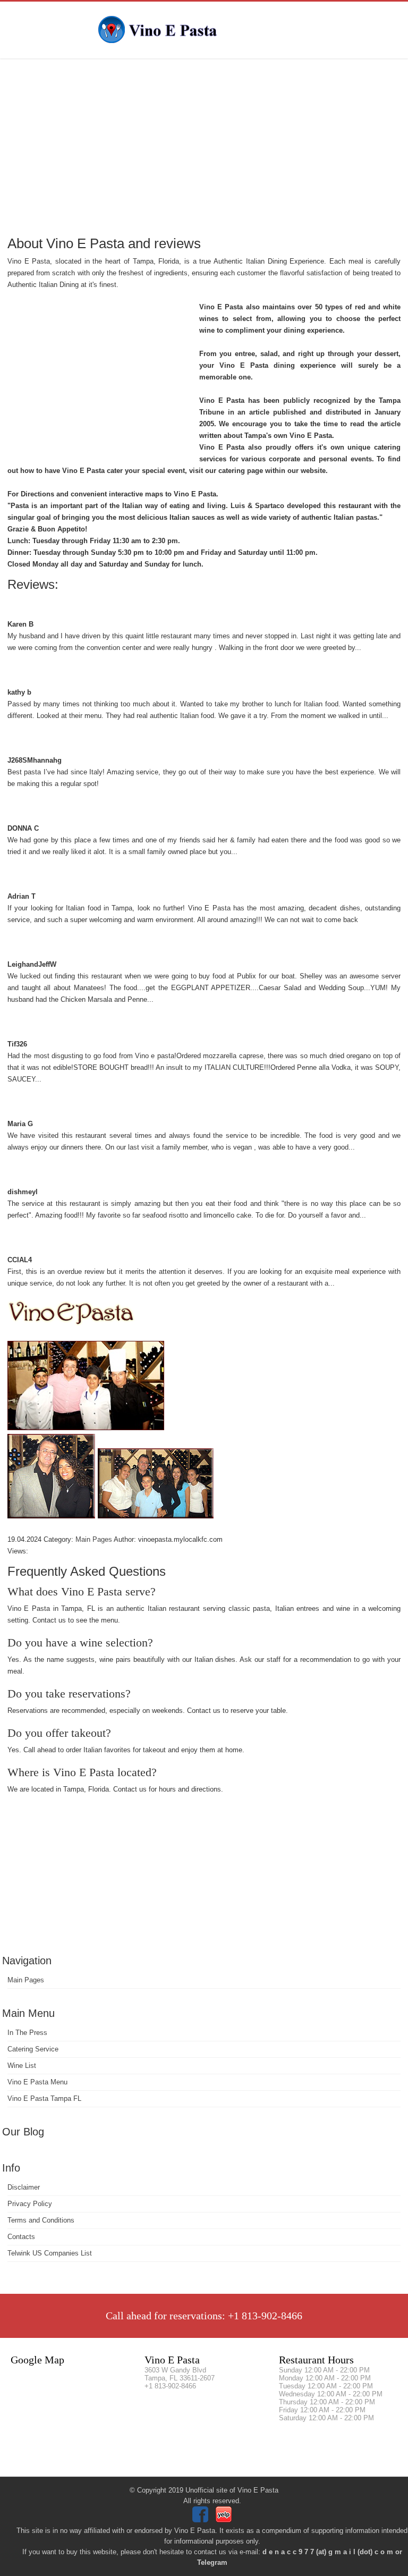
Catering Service (33, 2049)
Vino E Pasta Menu (37, 2082)
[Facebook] (202, 2520)
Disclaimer (24, 2187)
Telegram (212, 2562)
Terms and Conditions (41, 2220)
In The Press (27, 2033)
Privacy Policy (30, 2204)
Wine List (22, 2066)
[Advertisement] (204, 146)
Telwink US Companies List (50, 2253)
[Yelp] (225, 2520)
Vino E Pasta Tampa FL (44, 2098)
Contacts (21, 2237)
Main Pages (26, 1980)
